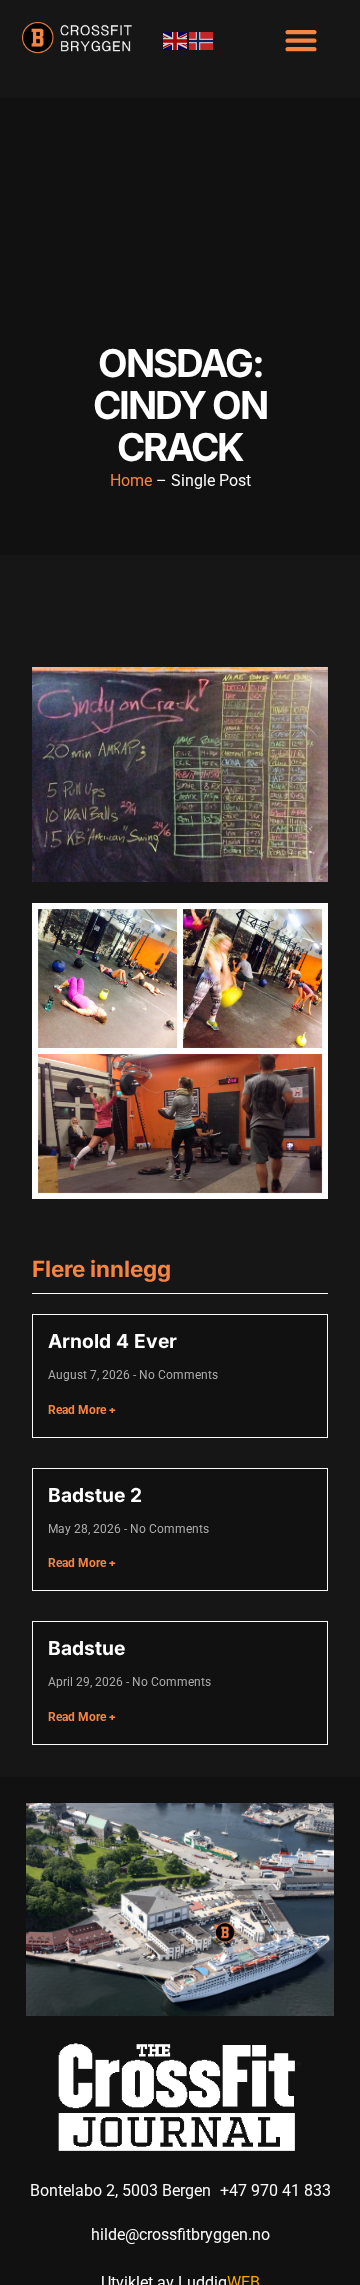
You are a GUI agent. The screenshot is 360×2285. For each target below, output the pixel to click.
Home (131, 480)
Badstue (86, 1648)
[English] (176, 39)
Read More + (82, 1410)
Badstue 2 (95, 1495)
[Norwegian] (202, 39)
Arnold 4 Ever (112, 1341)
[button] (300, 39)
